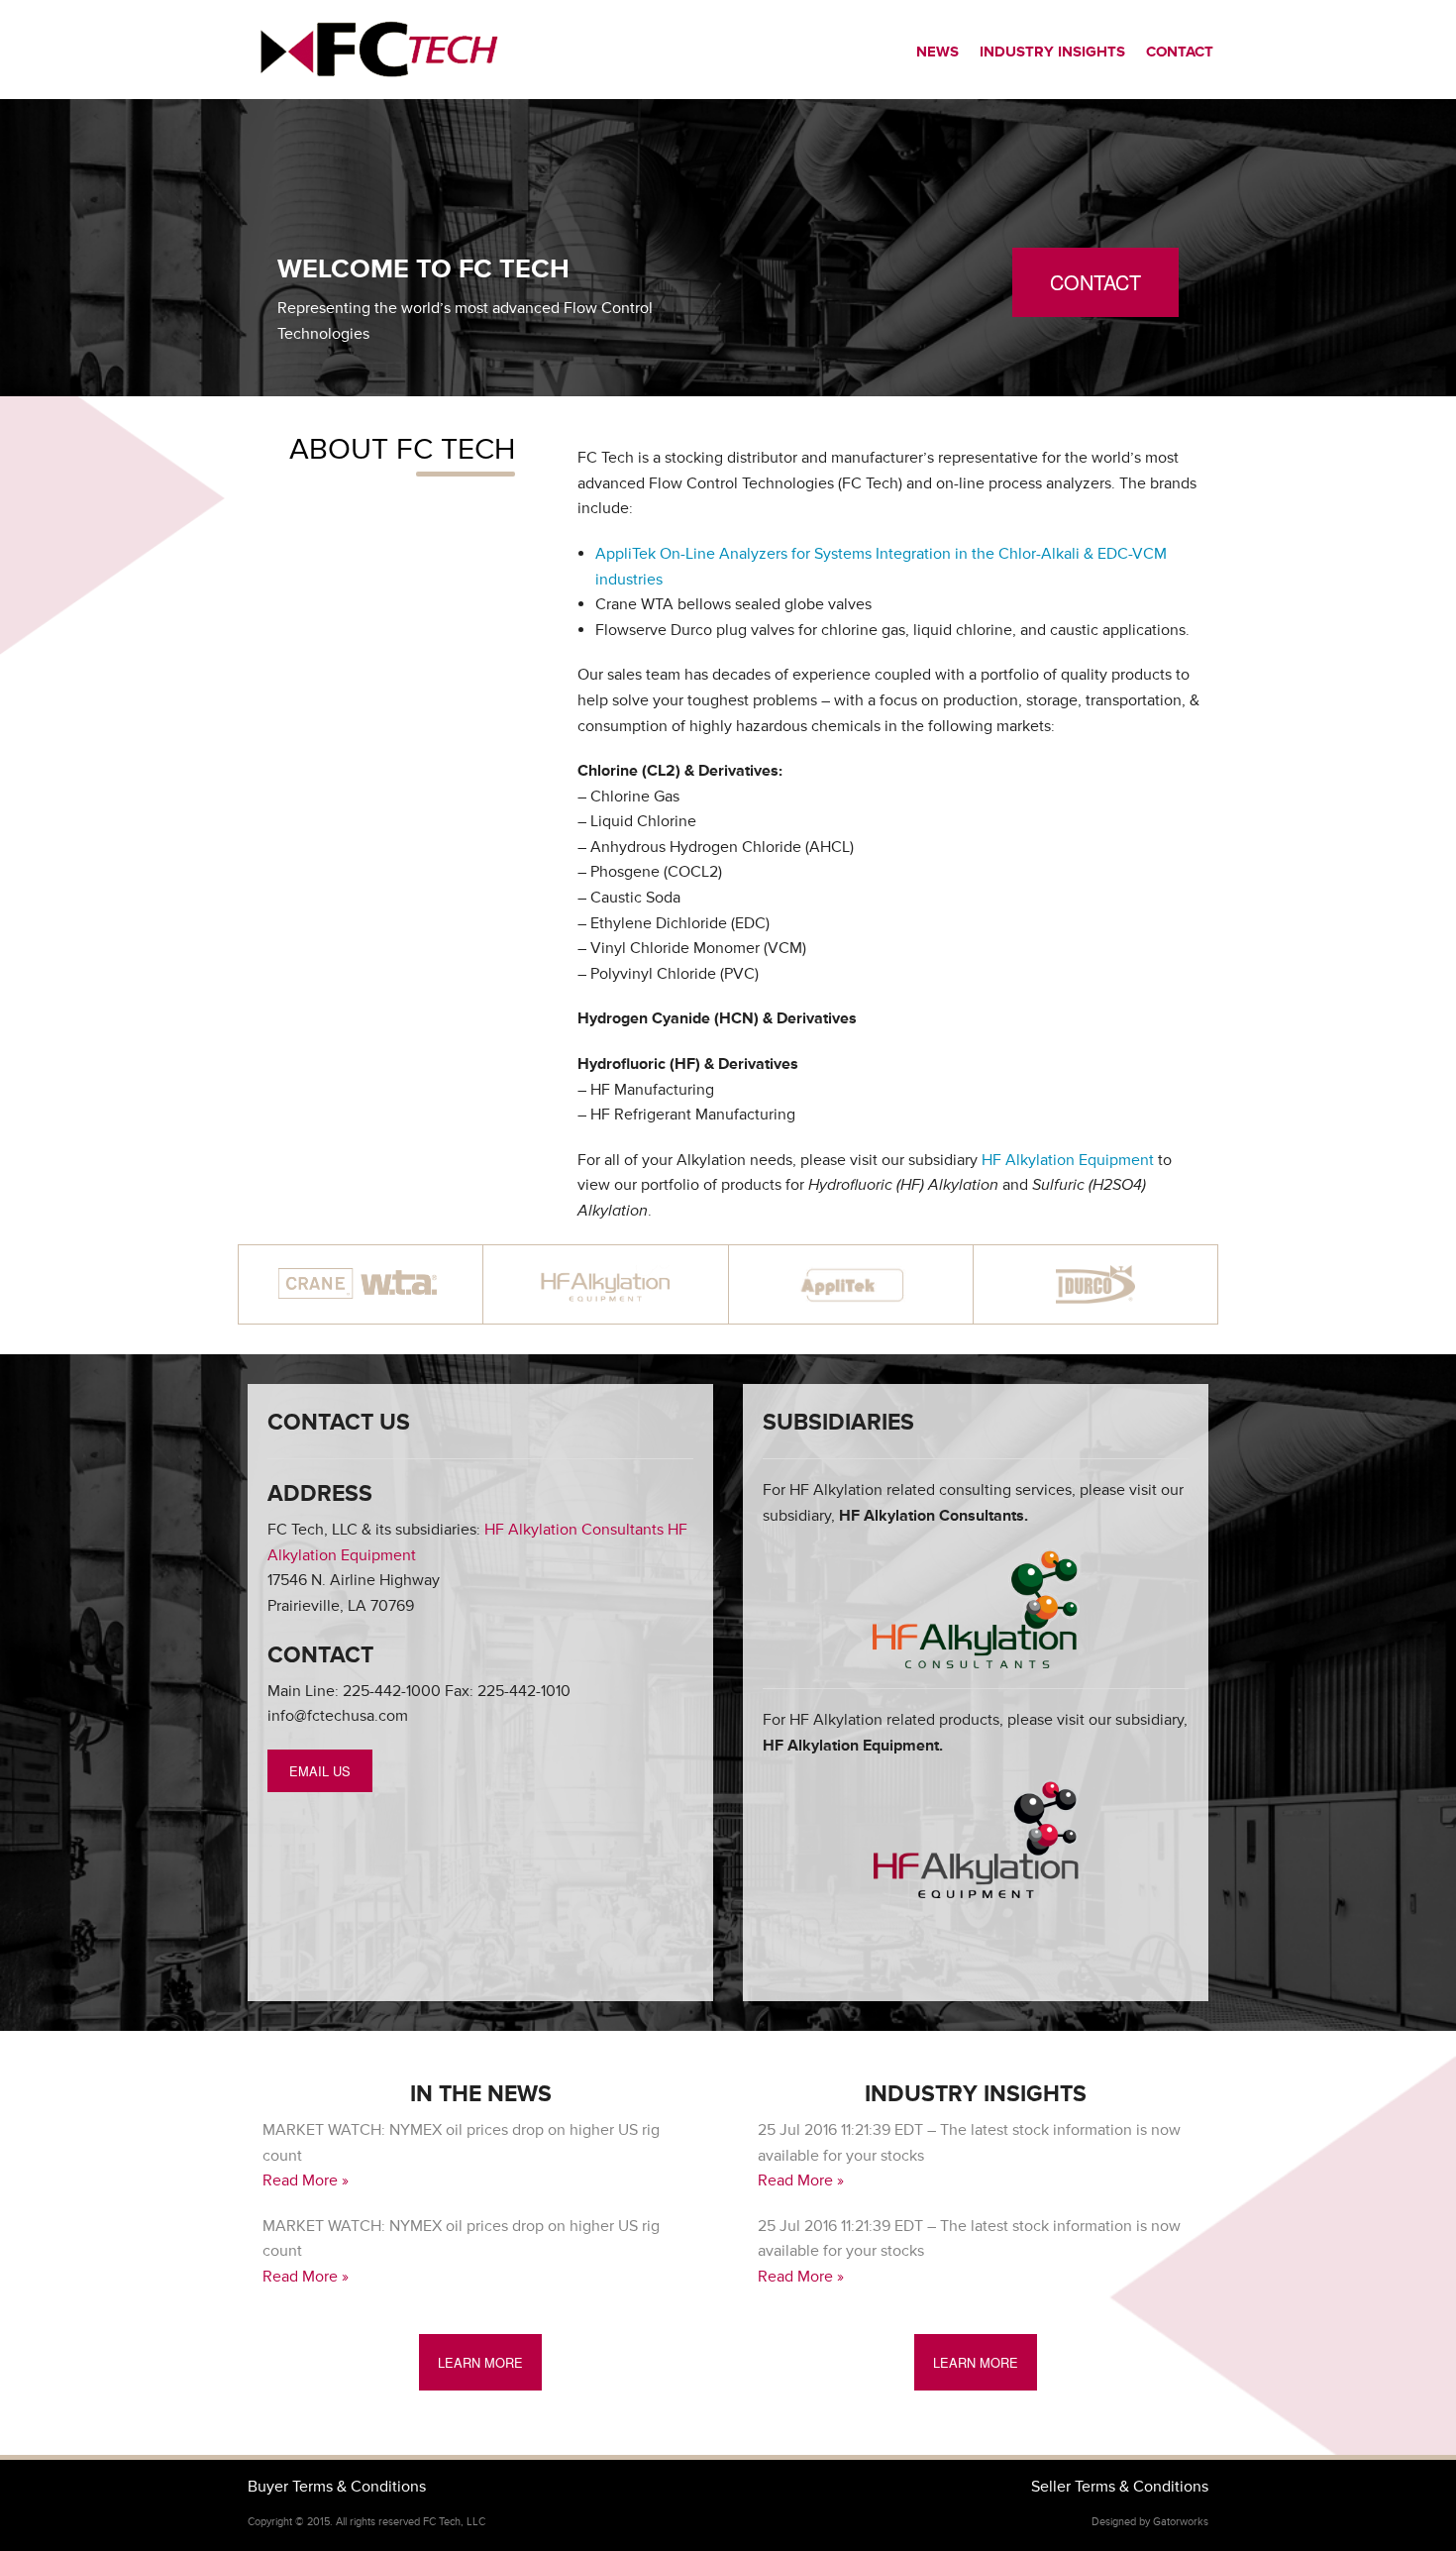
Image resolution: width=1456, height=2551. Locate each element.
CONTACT (1095, 282)
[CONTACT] (1095, 332)
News (937, 52)
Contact (1180, 52)
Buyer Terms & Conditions (337, 2487)
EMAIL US (320, 1771)
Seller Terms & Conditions (1120, 2487)
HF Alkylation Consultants (574, 1530)
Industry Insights (1052, 52)
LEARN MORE (480, 2362)
